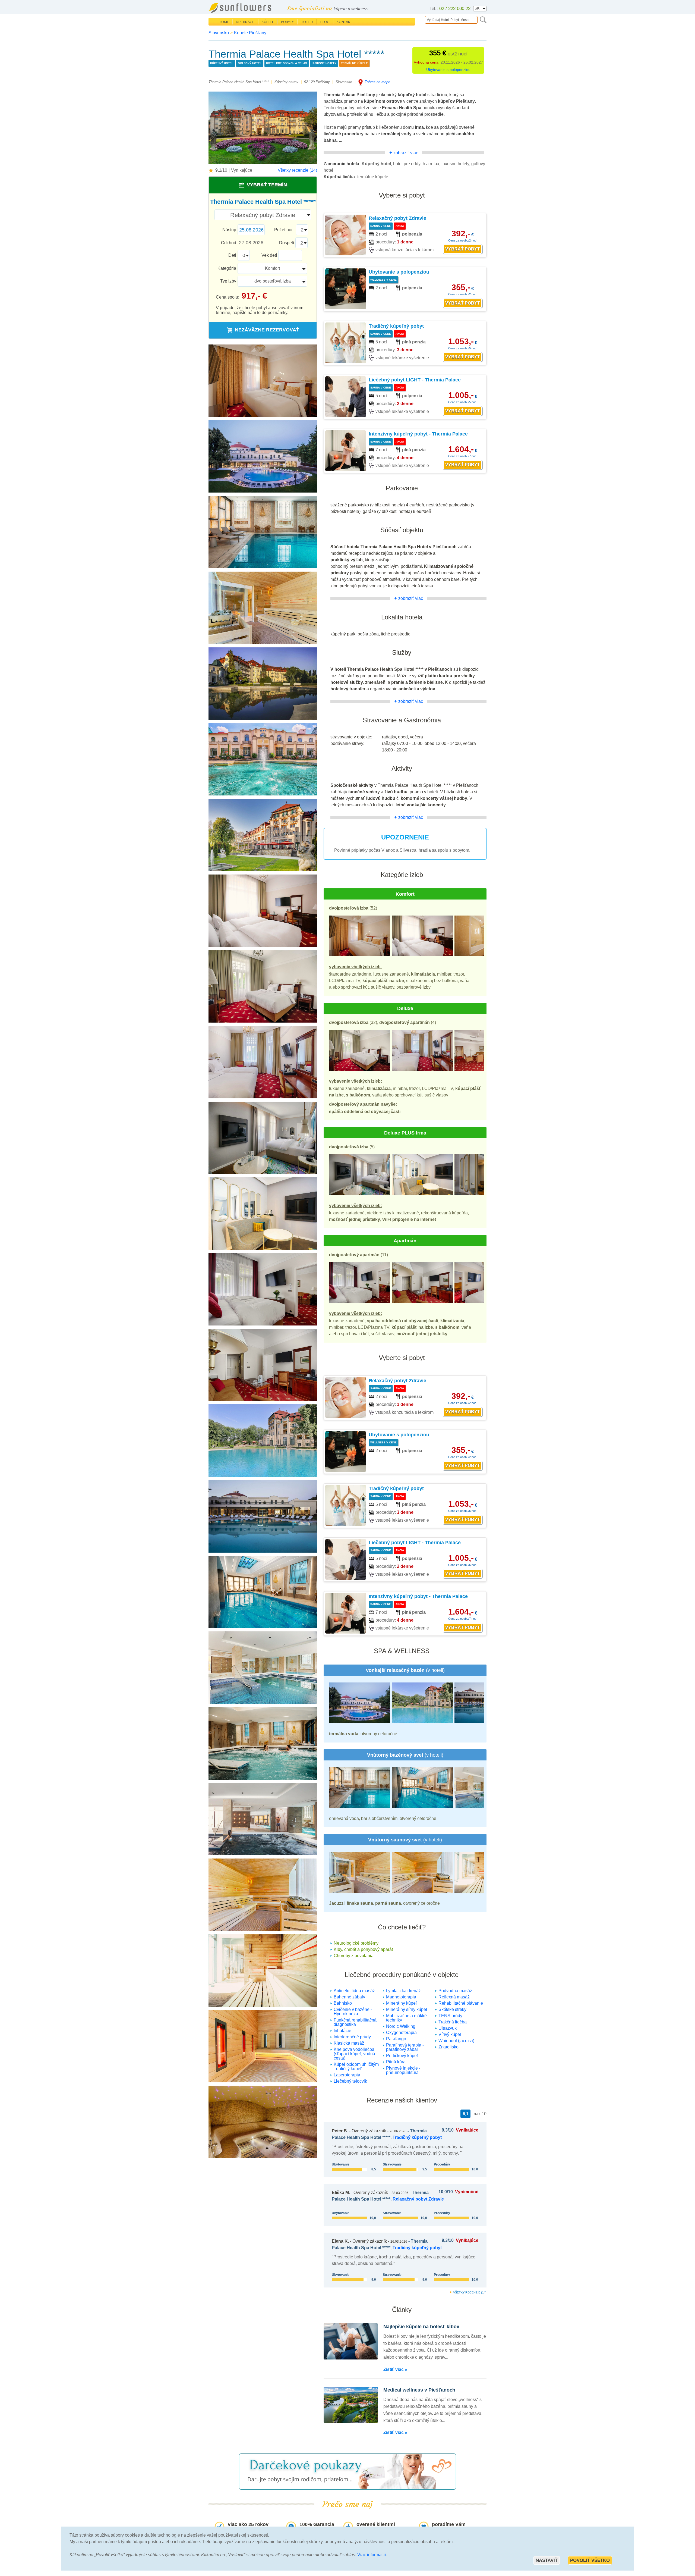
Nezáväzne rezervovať (267, 330)
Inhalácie (342, 2031)
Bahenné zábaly (349, 1997)
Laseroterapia (347, 2075)
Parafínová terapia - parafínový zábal (405, 2047)
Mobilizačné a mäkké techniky (406, 2018)
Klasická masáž (349, 2043)
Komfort (272, 268)
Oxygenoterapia (401, 2033)
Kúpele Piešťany (250, 33)
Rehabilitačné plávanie (461, 2003)
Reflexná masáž (454, 1997)
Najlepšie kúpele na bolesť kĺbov (421, 2327)
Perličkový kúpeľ (402, 2056)
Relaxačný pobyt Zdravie (397, 218)
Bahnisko (343, 2003)
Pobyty (287, 22)
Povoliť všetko (590, 2560)
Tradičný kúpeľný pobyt (396, 326)
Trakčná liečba (453, 2022)
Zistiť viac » (395, 2369)
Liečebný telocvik (350, 2081)
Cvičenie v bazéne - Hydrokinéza (353, 2012)
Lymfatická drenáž (403, 1991)
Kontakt (344, 22)
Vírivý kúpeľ (450, 2034)
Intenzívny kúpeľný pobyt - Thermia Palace (418, 434)
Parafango (396, 2039)
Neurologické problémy (356, 1943)
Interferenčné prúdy (352, 2037)
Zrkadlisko (448, 2047)
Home (224, 22)
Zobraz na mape (377, 82)
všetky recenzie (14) (470, 2292)
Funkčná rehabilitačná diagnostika (355, 2022)
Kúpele (268, 22)
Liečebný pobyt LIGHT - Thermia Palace (415, 380)
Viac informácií (372, 2555)
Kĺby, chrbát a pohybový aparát (363, 1949)
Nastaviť (547, 2560)
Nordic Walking (401, 2026)
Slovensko (219, 33)
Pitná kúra (396, 2062)
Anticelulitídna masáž (354, 1991)
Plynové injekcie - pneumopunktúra (403, 2070)
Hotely (307, 22)
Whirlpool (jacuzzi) (456, 2041)
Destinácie (245, 22)
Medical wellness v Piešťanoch (419, 2390)
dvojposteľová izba (273, 281)
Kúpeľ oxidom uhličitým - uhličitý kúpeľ (356, 2066)
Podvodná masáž (455, 1991)
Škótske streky (452, 2009)
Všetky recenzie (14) (297, 170)
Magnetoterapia (401, 1997)
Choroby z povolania (354, 1956)
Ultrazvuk (448, 2028)
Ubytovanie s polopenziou (448, 70)
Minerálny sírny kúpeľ (407, 2009)
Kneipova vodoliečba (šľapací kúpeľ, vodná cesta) (354, 2054)
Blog (325, 22)
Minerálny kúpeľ (402, 2003)
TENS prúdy (450, 2016)
